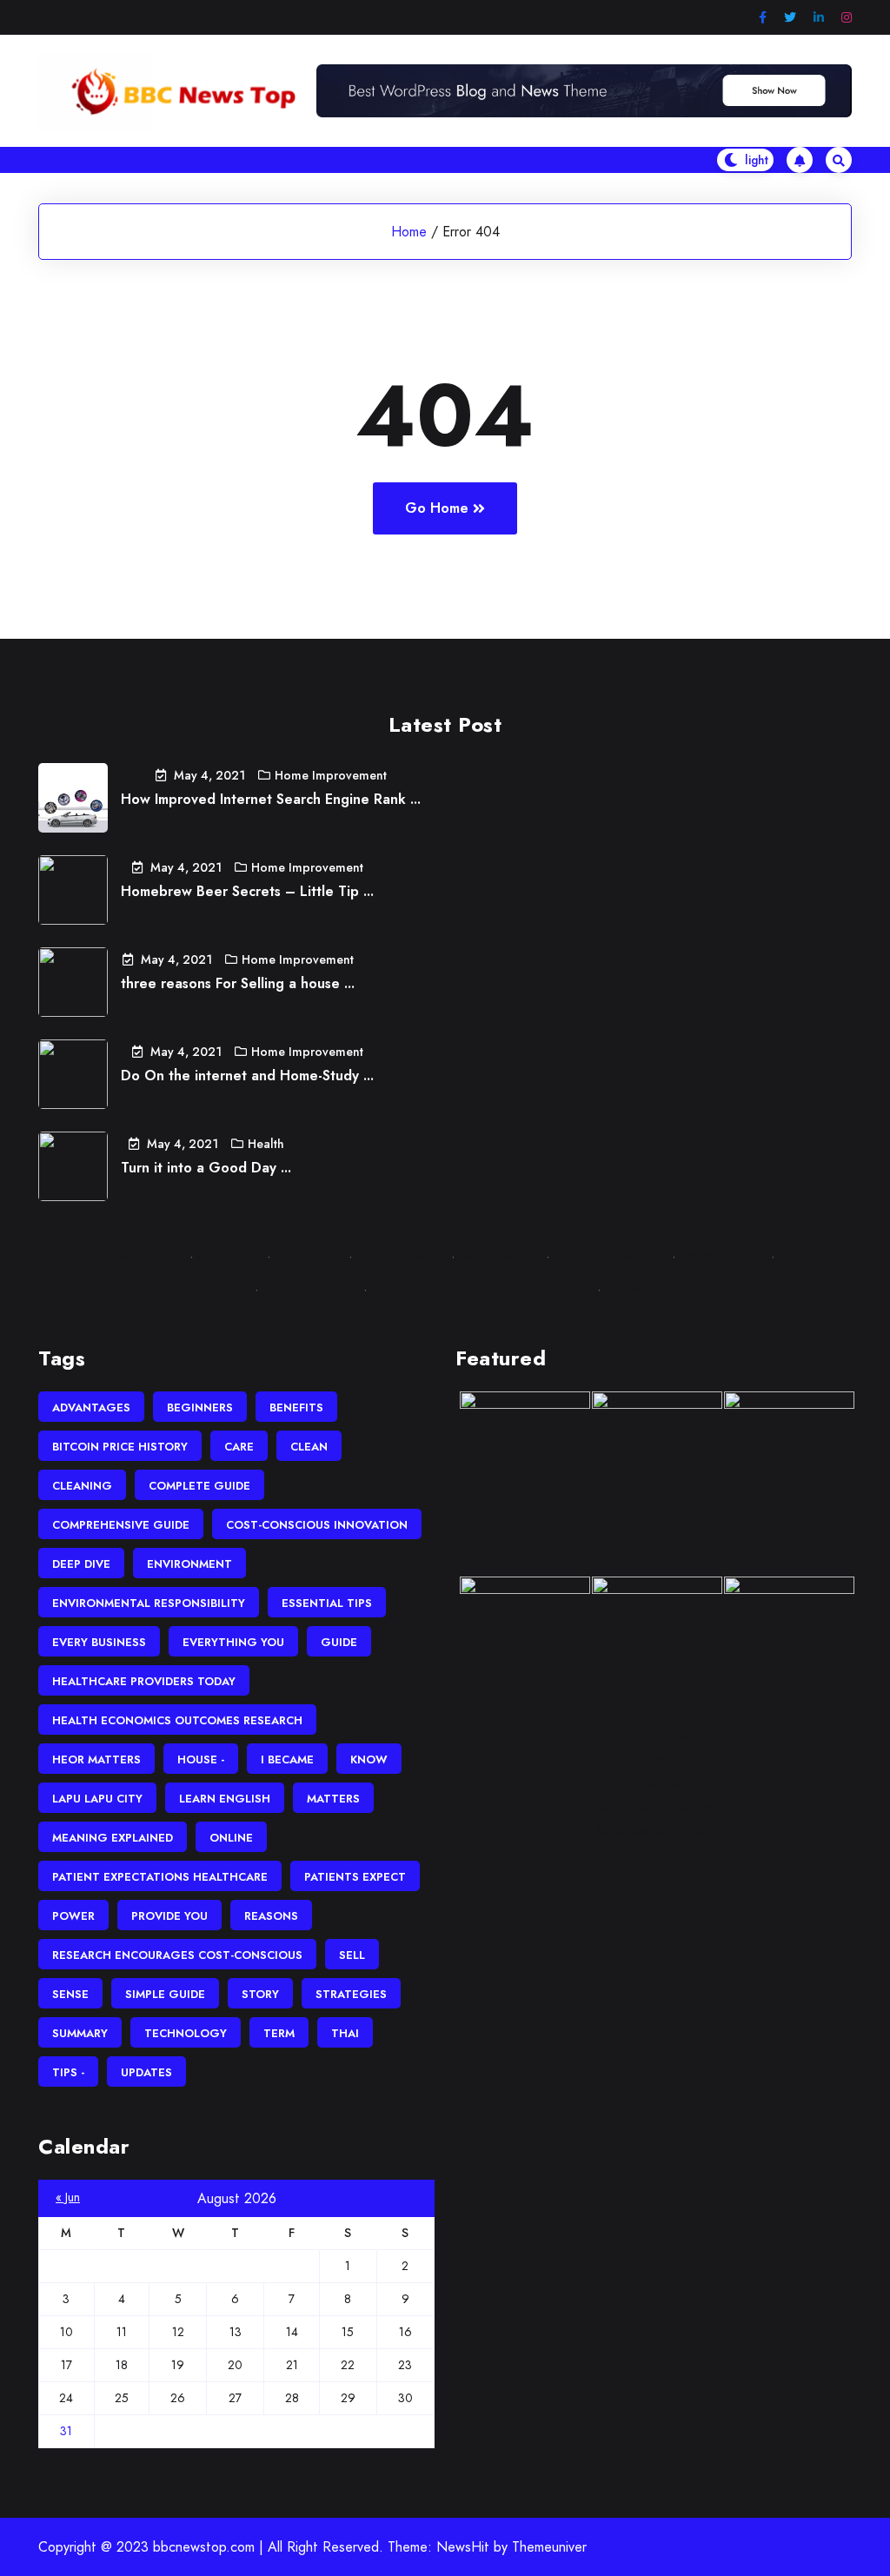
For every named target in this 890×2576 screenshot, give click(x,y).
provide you (169, 1916)
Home (409, 232)
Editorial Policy (308, 1289)
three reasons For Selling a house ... (238, 983)
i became (287, 1759)
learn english (225, 1799)
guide (339, 1642)
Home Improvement (331, 775)
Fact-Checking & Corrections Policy (479, 1289)
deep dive (81, 1564)
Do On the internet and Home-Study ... (247, 1076)
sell (352, 1955)
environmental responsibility (149, 1603)
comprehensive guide (121, 1525)
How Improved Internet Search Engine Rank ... (271, 799)
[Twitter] (790, 18)
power (73, 1916)
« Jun (68, 2197)
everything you (233, 1642)
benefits (296, 1408)
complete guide (199, 1486)
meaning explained (113, 1838)
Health (266, 1144)
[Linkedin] (819, 18)
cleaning (82, 1486)
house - (201, 1759)
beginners (200, 1408)
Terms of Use (720, 1256)
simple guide (165, 1994)
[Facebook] (763, 18)
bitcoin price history (120, 1447)
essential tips (327, 1603)
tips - (68, 2072)
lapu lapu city (97, 1799)
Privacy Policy (399, 1256)
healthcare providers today (144, 1681)
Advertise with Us (608, 1256)
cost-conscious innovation (317, 1525)
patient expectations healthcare (160, 1877)
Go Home (437, 508)
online (231, 1838)
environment (189, 1564)
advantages (91, 1408)
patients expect (355, 1877)
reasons (271, 1916)
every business (99, 1642)
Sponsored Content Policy (685, 1289)
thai (345, 2033)
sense (70, 1994)
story (260, 1994)
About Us (227, 1256)
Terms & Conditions (185, 1289)
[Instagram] (847, 18)
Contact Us (144, 1256)
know (369, 1759)
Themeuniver (549, 2547)
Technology (186, 2033)
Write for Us (497, 1256)
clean (309, 1447)
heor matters (96, 1759)
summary (80, 2033)
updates (146, 2072)
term (279, 2033)
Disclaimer (306, 1256)
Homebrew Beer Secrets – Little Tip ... (247, 891)
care (239, 1447)
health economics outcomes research (177, 1720)
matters (333, 1799)
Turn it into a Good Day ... (206, 1168)
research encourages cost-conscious (177, 1955)
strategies (351, 1994)
